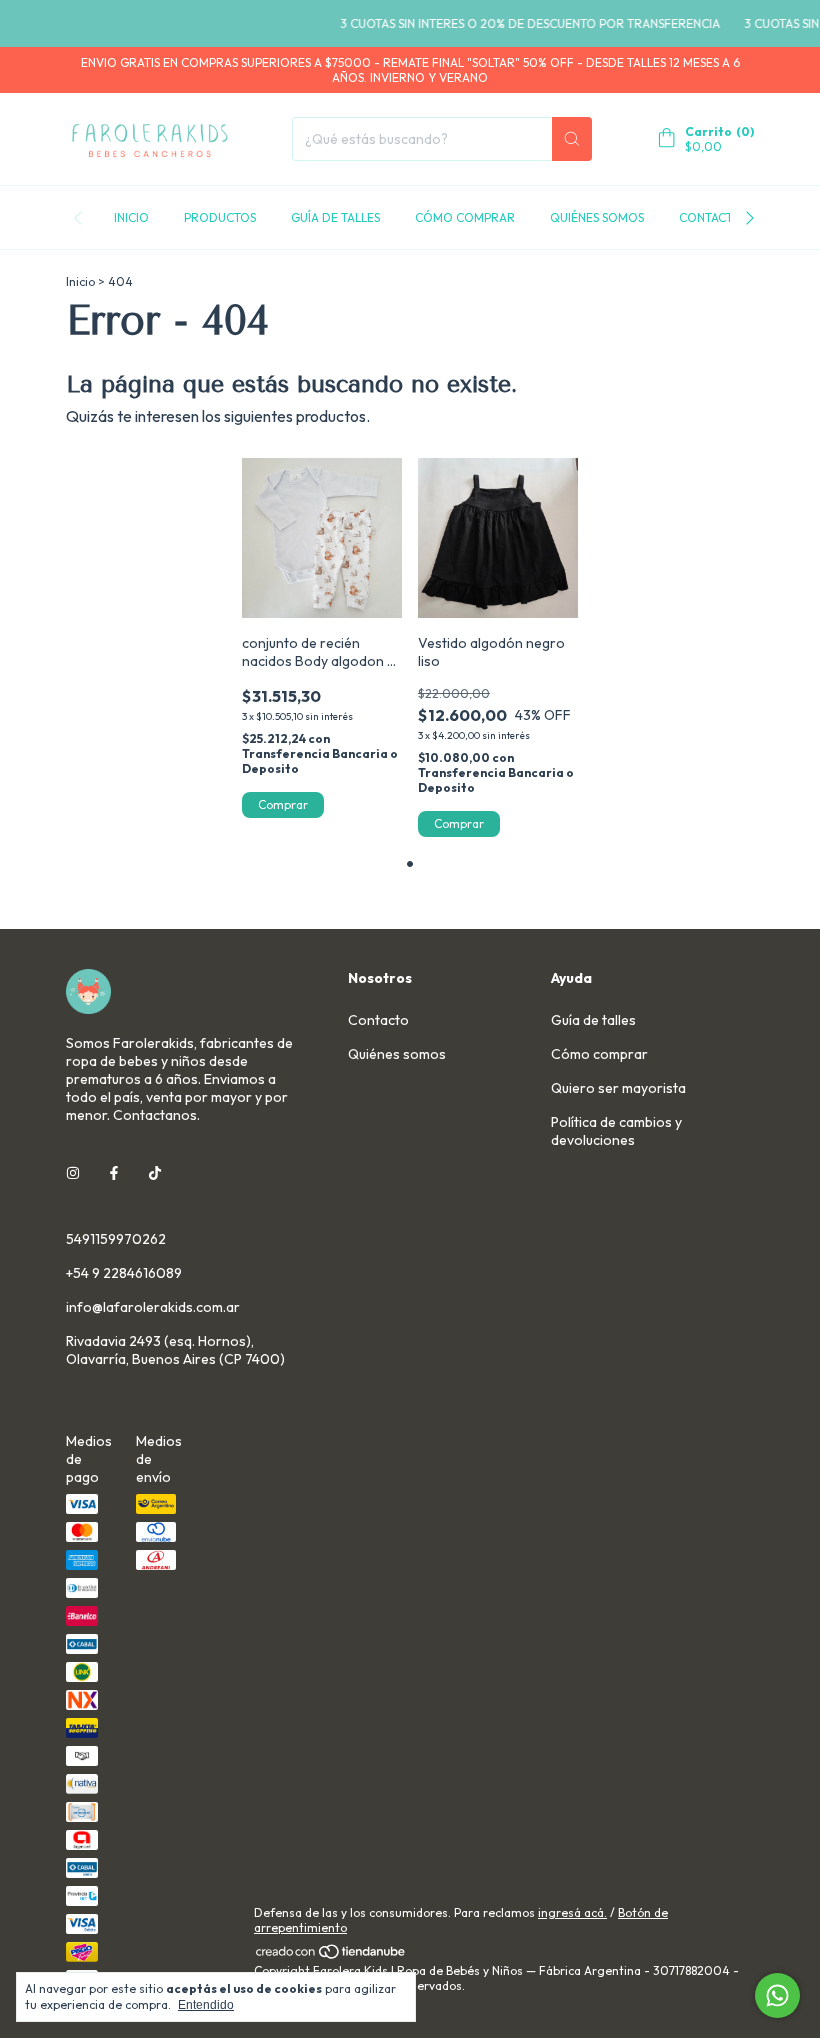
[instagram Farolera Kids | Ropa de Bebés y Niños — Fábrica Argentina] (73, 1173)
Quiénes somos (597, 217)
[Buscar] (572, 139)
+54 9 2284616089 (124, 1273)
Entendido (206, 2005)
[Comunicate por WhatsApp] (777, 1995)
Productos (220, 217)
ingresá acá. (572, 1912)
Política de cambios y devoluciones (616, 1131)
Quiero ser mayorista (618, 1088)
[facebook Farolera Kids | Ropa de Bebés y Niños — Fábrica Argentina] (114, 1173)
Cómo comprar (465, 217)
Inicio (131, 217)
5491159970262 (116, 1239)
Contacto (710, 217)
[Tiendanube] (331, 1955)
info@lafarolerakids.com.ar (153, 1307)
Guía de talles (335, 217)
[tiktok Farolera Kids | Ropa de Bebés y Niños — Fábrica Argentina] (155, 1173)
